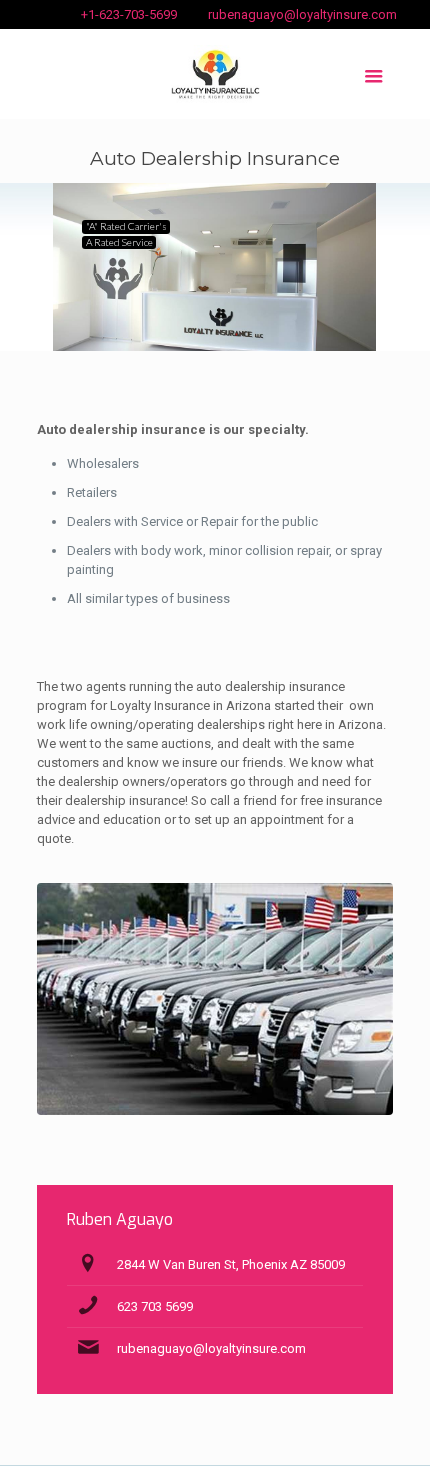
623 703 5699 (155, 1306)
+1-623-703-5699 (129, 14)
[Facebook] (47, 9)
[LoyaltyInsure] (215, 74)
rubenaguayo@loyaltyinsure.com (302, 14)
